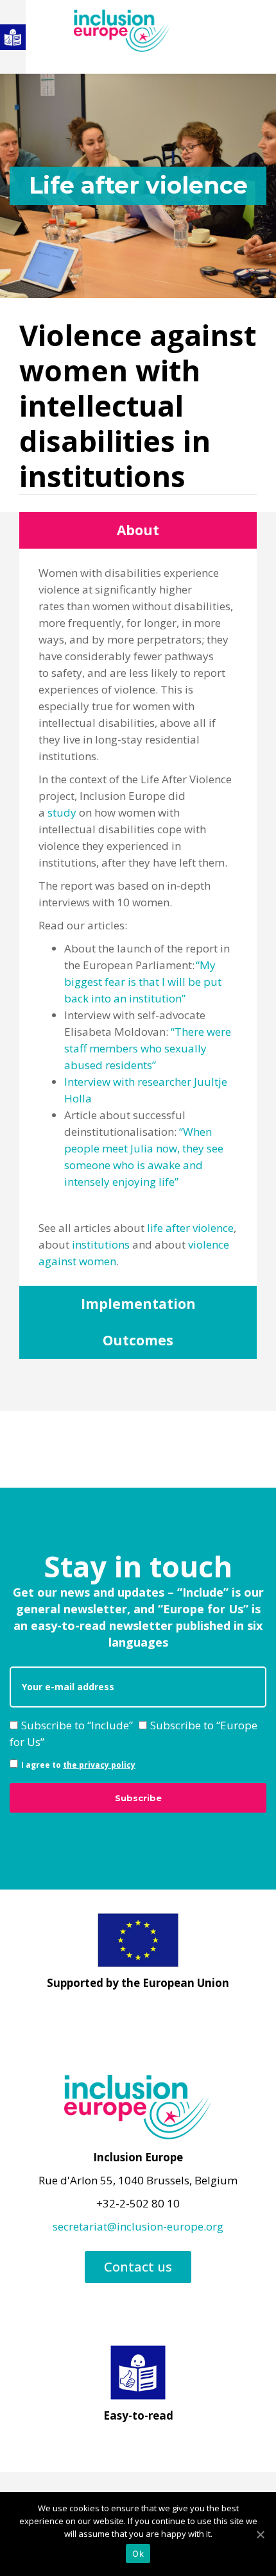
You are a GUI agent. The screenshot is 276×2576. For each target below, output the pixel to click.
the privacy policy (99, 1765)
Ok (138, 2554)
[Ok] (260, 2534)
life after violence (190, 1228)
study (62, 812)
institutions (101, 1244)
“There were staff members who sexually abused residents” (148, 1048)
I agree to (78, 1765)
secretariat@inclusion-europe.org (138, 2226)
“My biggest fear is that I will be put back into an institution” (143, 982)
